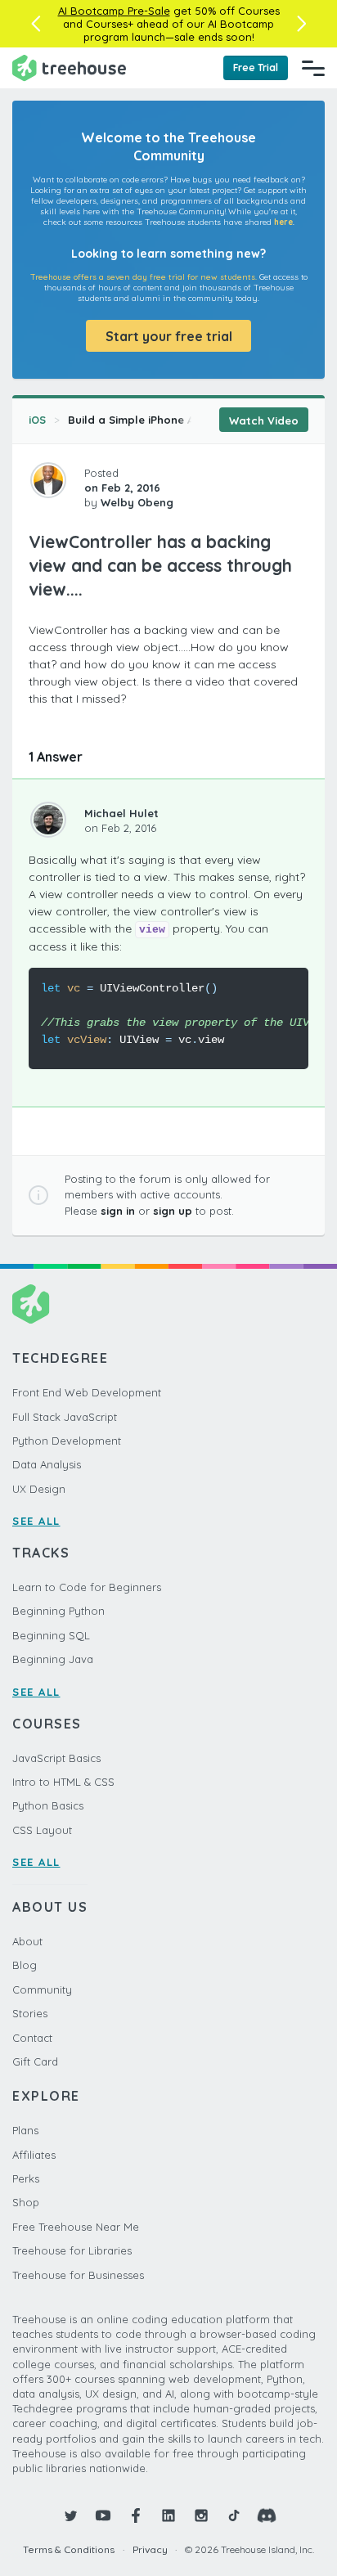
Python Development (67, 1441)
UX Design (39, 1489)
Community (42, 1989)
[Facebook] (136, 2515)
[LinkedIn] (168, 2515)
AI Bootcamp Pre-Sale (114, 11)
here (283, 222)
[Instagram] (201, 2515)
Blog (25, 1965)
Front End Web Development (87, 1392)
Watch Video (264, 420)
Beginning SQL (51, 1635)
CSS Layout (42, 1830)
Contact (32, 2038)
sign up (173, 1211)
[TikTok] (234, 2515)
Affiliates (34, 2155)
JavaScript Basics (56, 1758)
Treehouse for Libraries (72, 2250)
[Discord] (267, 2515)
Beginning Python (58, 1611)
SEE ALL (36, 1521)
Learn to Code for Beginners (87, 1587)
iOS (37, 420)
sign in (118, 1211)
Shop (26, 2202)
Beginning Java (53, 1659)
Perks (26, 2178)
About (27, 1941)
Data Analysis (47, 1464)
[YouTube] (103, 2515)
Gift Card (35, 2061)
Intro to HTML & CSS (63, 1782)
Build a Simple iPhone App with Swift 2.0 (175, 420)
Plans (25, 2130)
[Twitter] (70, 2515)
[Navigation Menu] (313, 68)
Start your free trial (169, 336)
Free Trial (256, 67)
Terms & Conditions (69, 2549)
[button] (36, 24)
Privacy (150, 2549)
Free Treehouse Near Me (76, 2227)
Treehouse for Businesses (78, 2275)
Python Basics (48, 1805)
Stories (30, 2013)
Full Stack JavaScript (65, 1417)
